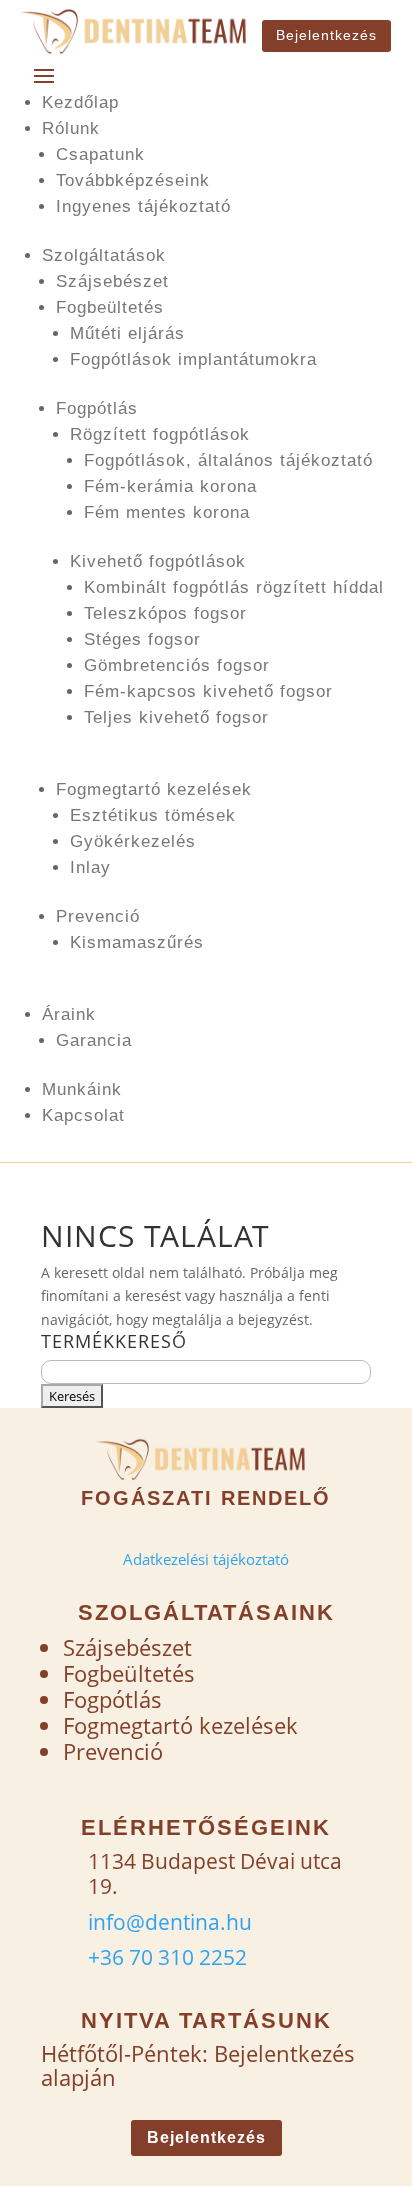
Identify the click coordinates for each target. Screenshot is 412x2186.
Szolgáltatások (104, 255)
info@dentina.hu (170, 1922)
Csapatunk (100, 154)
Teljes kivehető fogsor (176, 717)
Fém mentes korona (167, 512)
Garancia (94, 1040)
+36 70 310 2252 (167, 1957)
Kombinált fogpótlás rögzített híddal (234, 587)
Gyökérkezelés (133, 841)
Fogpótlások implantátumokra (193, 359)
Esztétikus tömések (153, 815)
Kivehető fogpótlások (158, 561)
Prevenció (98, 916)
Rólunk (71, 128)
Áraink (69, 1014)
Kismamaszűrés (137, 942)
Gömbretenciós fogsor (177, 665)
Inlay (90, 867)
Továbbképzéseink (133, 180)
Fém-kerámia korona (170, 486)
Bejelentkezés (326, 35)
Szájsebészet (112, 281)
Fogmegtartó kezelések (154, 789)
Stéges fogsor (142, 639)
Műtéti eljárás (127, 333)
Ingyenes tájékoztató (143, 206)
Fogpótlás (97, 408)
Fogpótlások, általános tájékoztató (228, 460)
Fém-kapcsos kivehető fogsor (208, 691)
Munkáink (82, 1089)
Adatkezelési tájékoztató (206, 1559)
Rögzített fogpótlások (160, 434)
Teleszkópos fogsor (165, 613)
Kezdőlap (80, 102)
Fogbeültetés (110, 307)
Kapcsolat (83, 1115)
